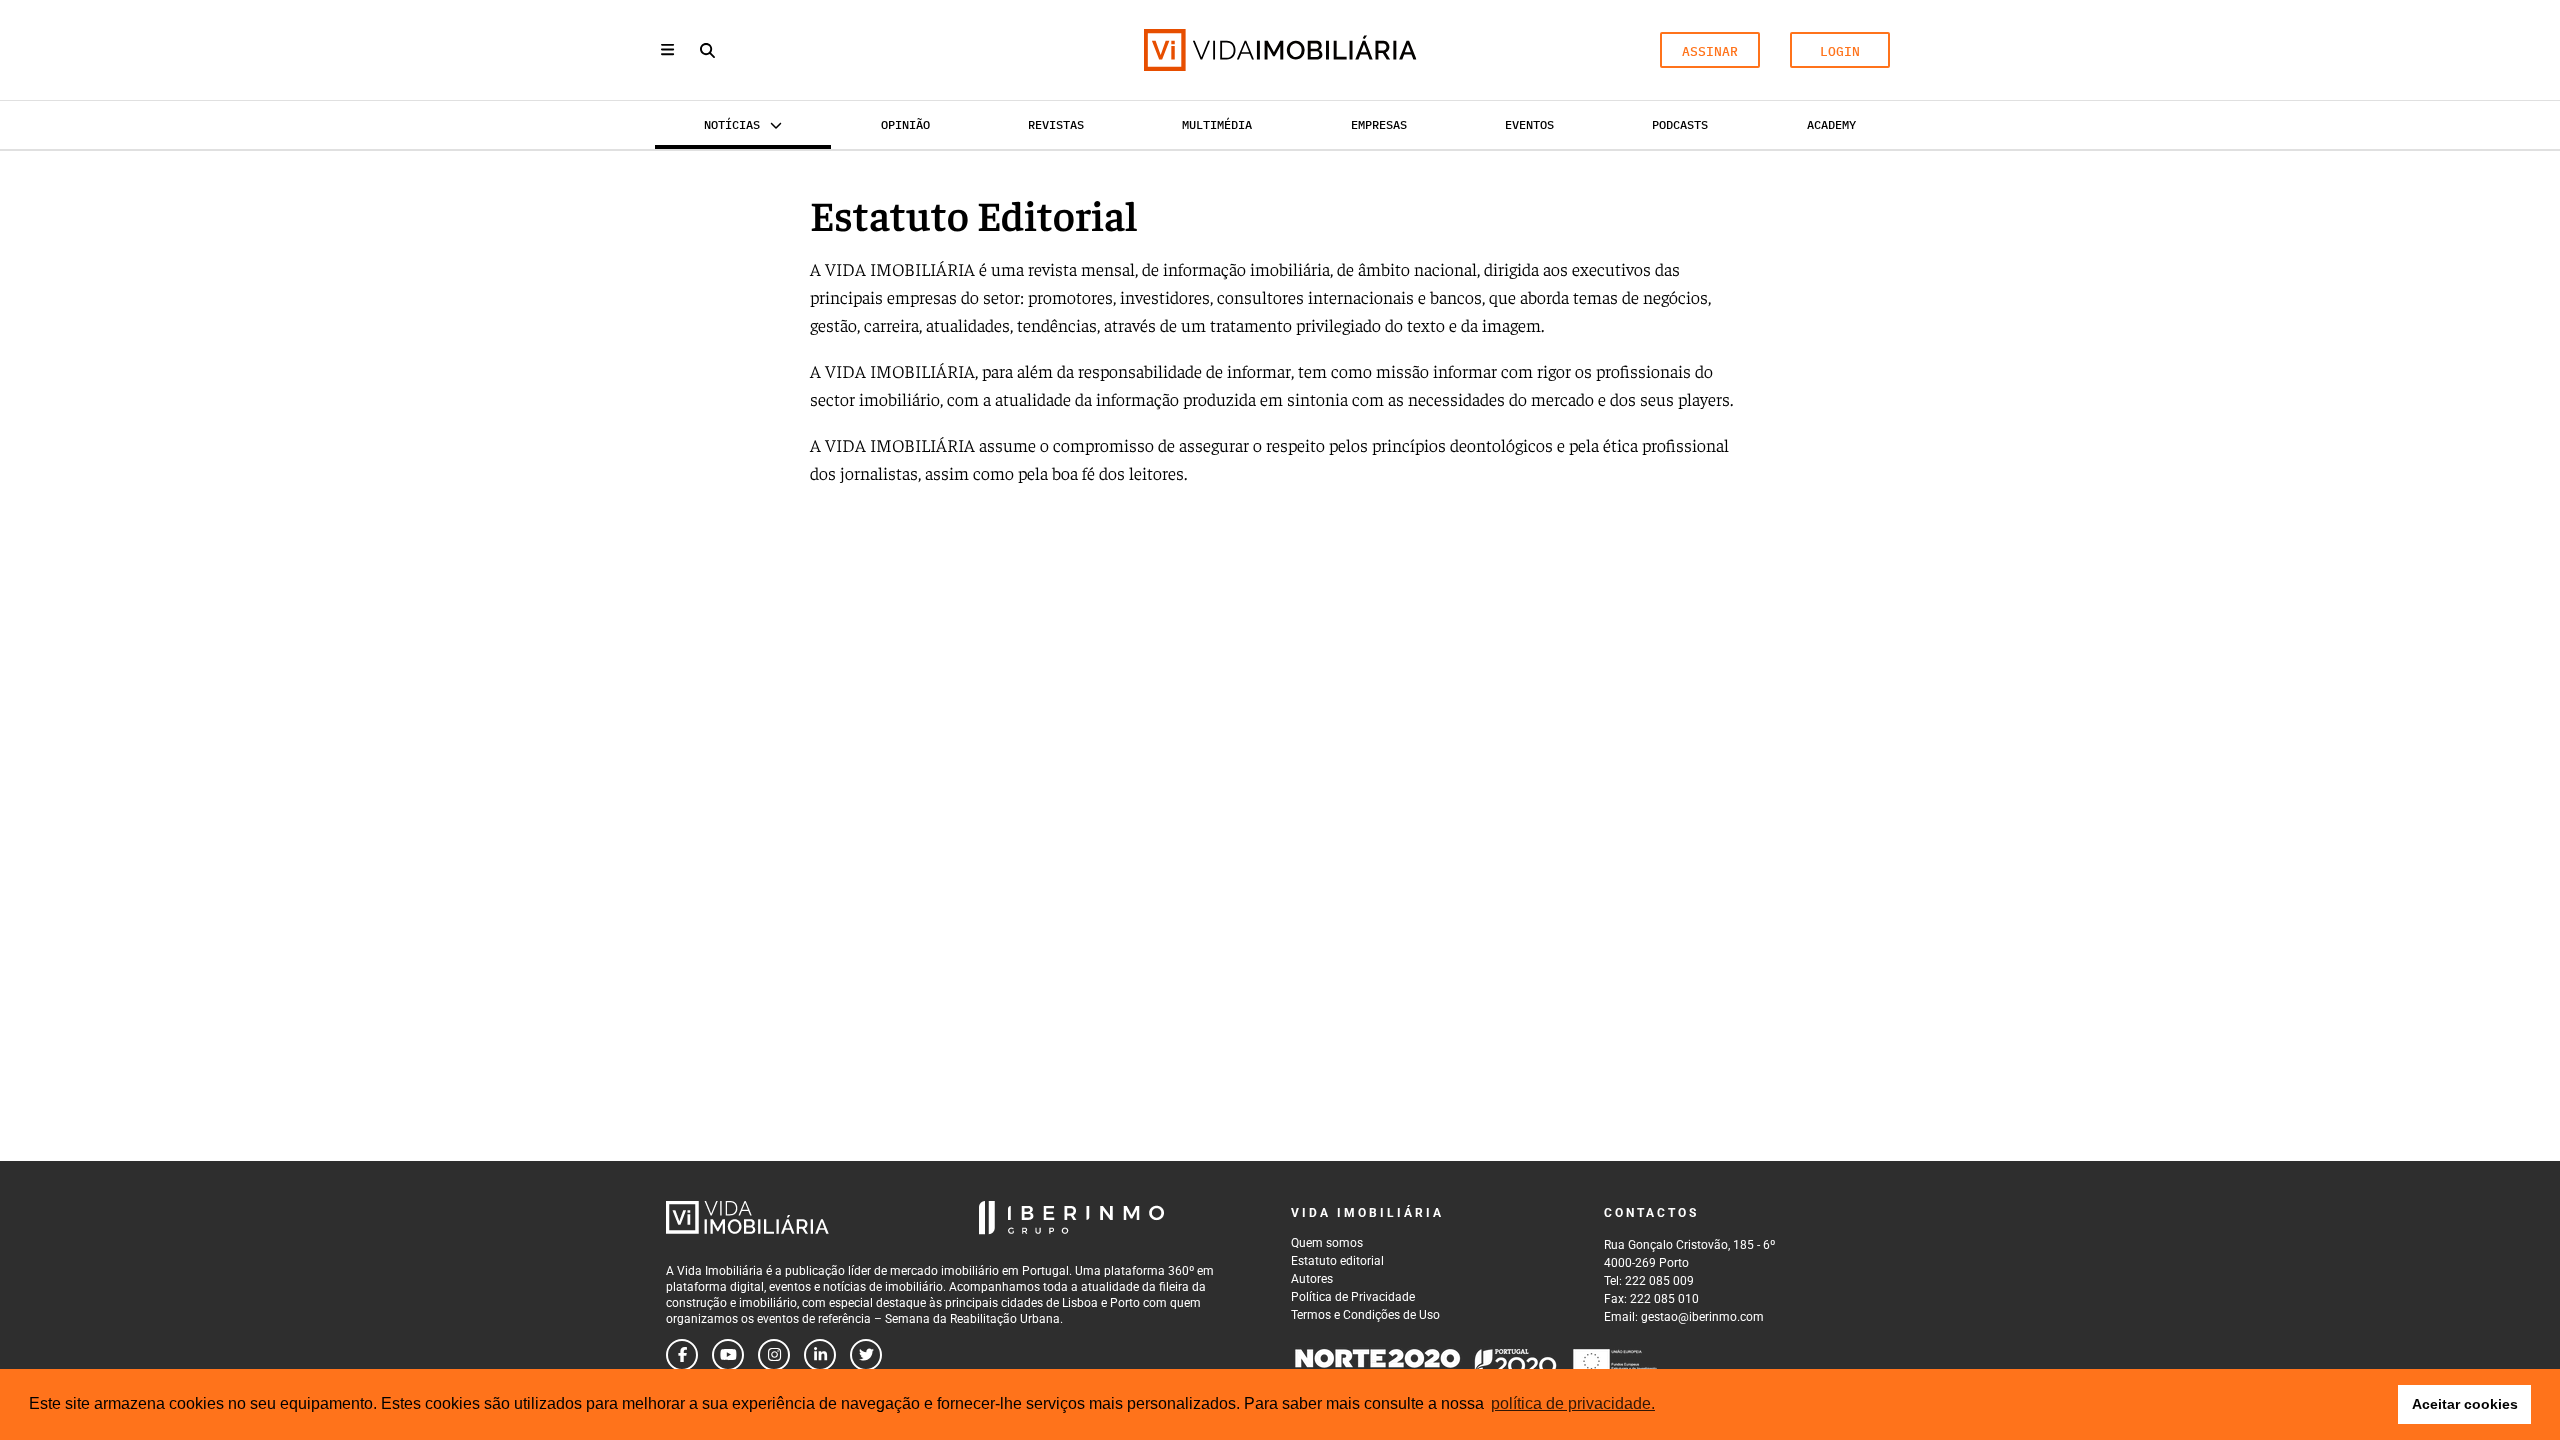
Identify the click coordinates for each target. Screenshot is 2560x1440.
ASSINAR (1710, 51)
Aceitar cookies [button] (2465, 1404)
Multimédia (1217, 124)
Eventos (1529, 124)
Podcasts (1680, 124)
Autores (1312, 1279)
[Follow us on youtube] (728, 1355)
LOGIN (1840, 51)
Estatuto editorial (1337, 1261)
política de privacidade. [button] (1573, 1403)
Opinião (905, 124)
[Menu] (667, 49)
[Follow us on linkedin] (820, 1355)
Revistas (1056, 124)
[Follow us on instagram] (774, 1355)
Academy (1831, 124)
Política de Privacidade (1353, 1297)
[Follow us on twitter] (866, 1355)
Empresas (1379, 124)
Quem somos (1327, 1243)
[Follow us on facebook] (682, 1355)
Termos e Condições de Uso (1365, 1315)
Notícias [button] (732, 124)
